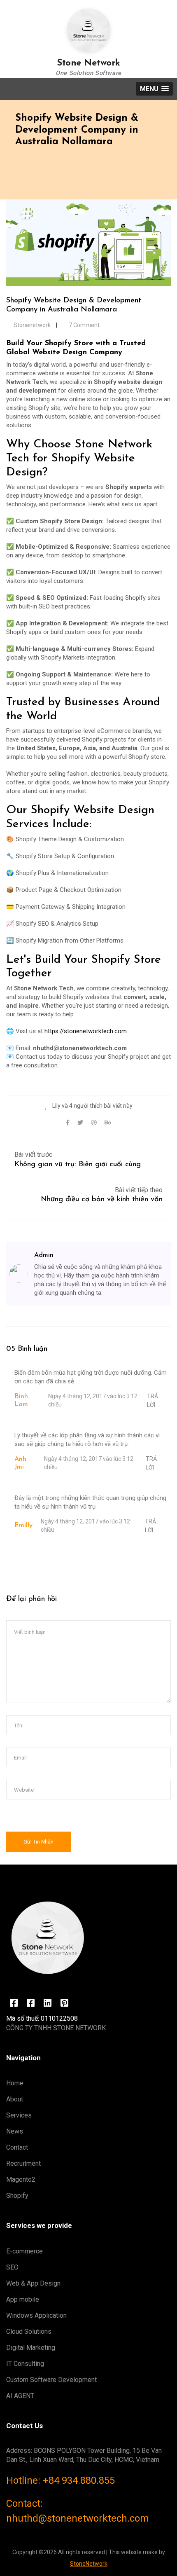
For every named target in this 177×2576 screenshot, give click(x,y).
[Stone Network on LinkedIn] (48, 2003)
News (15, 2131)
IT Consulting (25, 2364)
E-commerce (24, 2251)
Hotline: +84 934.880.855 (61, 2480)
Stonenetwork (32, 325)
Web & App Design (33, 2283)
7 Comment (84, 325)
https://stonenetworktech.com (86, 1031)
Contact (17, 2147)
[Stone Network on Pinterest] (64, 2003)
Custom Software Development (51, 2380)
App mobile (23, 2299)
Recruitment (23, 2163)
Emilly (23, 1525)
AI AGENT (20, 2396)
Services (19, 2115)
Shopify (17, 2196)
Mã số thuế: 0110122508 (42, 2018)
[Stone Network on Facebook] (31, 2003)
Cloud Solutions (29, 2332)
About (15, 2099)
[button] (154, 89)
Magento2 (21, 2179)
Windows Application (36, 2315)
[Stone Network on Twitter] (14, 2003)
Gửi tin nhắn (38, 1842)
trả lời (153, 1400)
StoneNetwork (89, 2564)
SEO (12, 2267)
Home (15, 2083)
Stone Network (88, 63)
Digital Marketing (31, 2348)
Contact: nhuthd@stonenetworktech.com (78, 2511)
